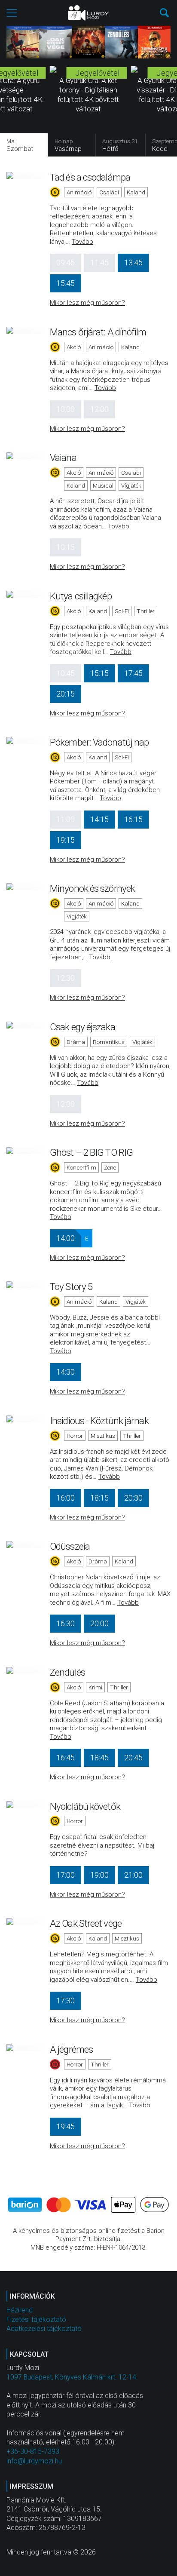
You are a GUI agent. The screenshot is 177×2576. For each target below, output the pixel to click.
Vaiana (63, 457)
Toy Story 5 (71, 1286)
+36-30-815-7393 (33, 2452)
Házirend (20, 2310)
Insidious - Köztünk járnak (99, 1421)
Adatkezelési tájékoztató (44, 2329)
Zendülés (67, 1672)
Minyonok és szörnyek (92, 888)
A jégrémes (71, 2049)
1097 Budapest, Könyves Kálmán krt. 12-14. (72, 2377)
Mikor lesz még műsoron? (87, 303)
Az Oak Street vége (86, 1923)
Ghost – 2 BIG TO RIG (91, 1152)
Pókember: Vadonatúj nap (99, 742)
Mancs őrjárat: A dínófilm (98, 332)
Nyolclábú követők (85, 1806)
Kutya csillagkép (81, 596)
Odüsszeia (70, 1546)
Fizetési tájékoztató (36, 2320)
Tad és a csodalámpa (90, 177)
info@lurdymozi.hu (34, 2461)
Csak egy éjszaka (82, 1027)
